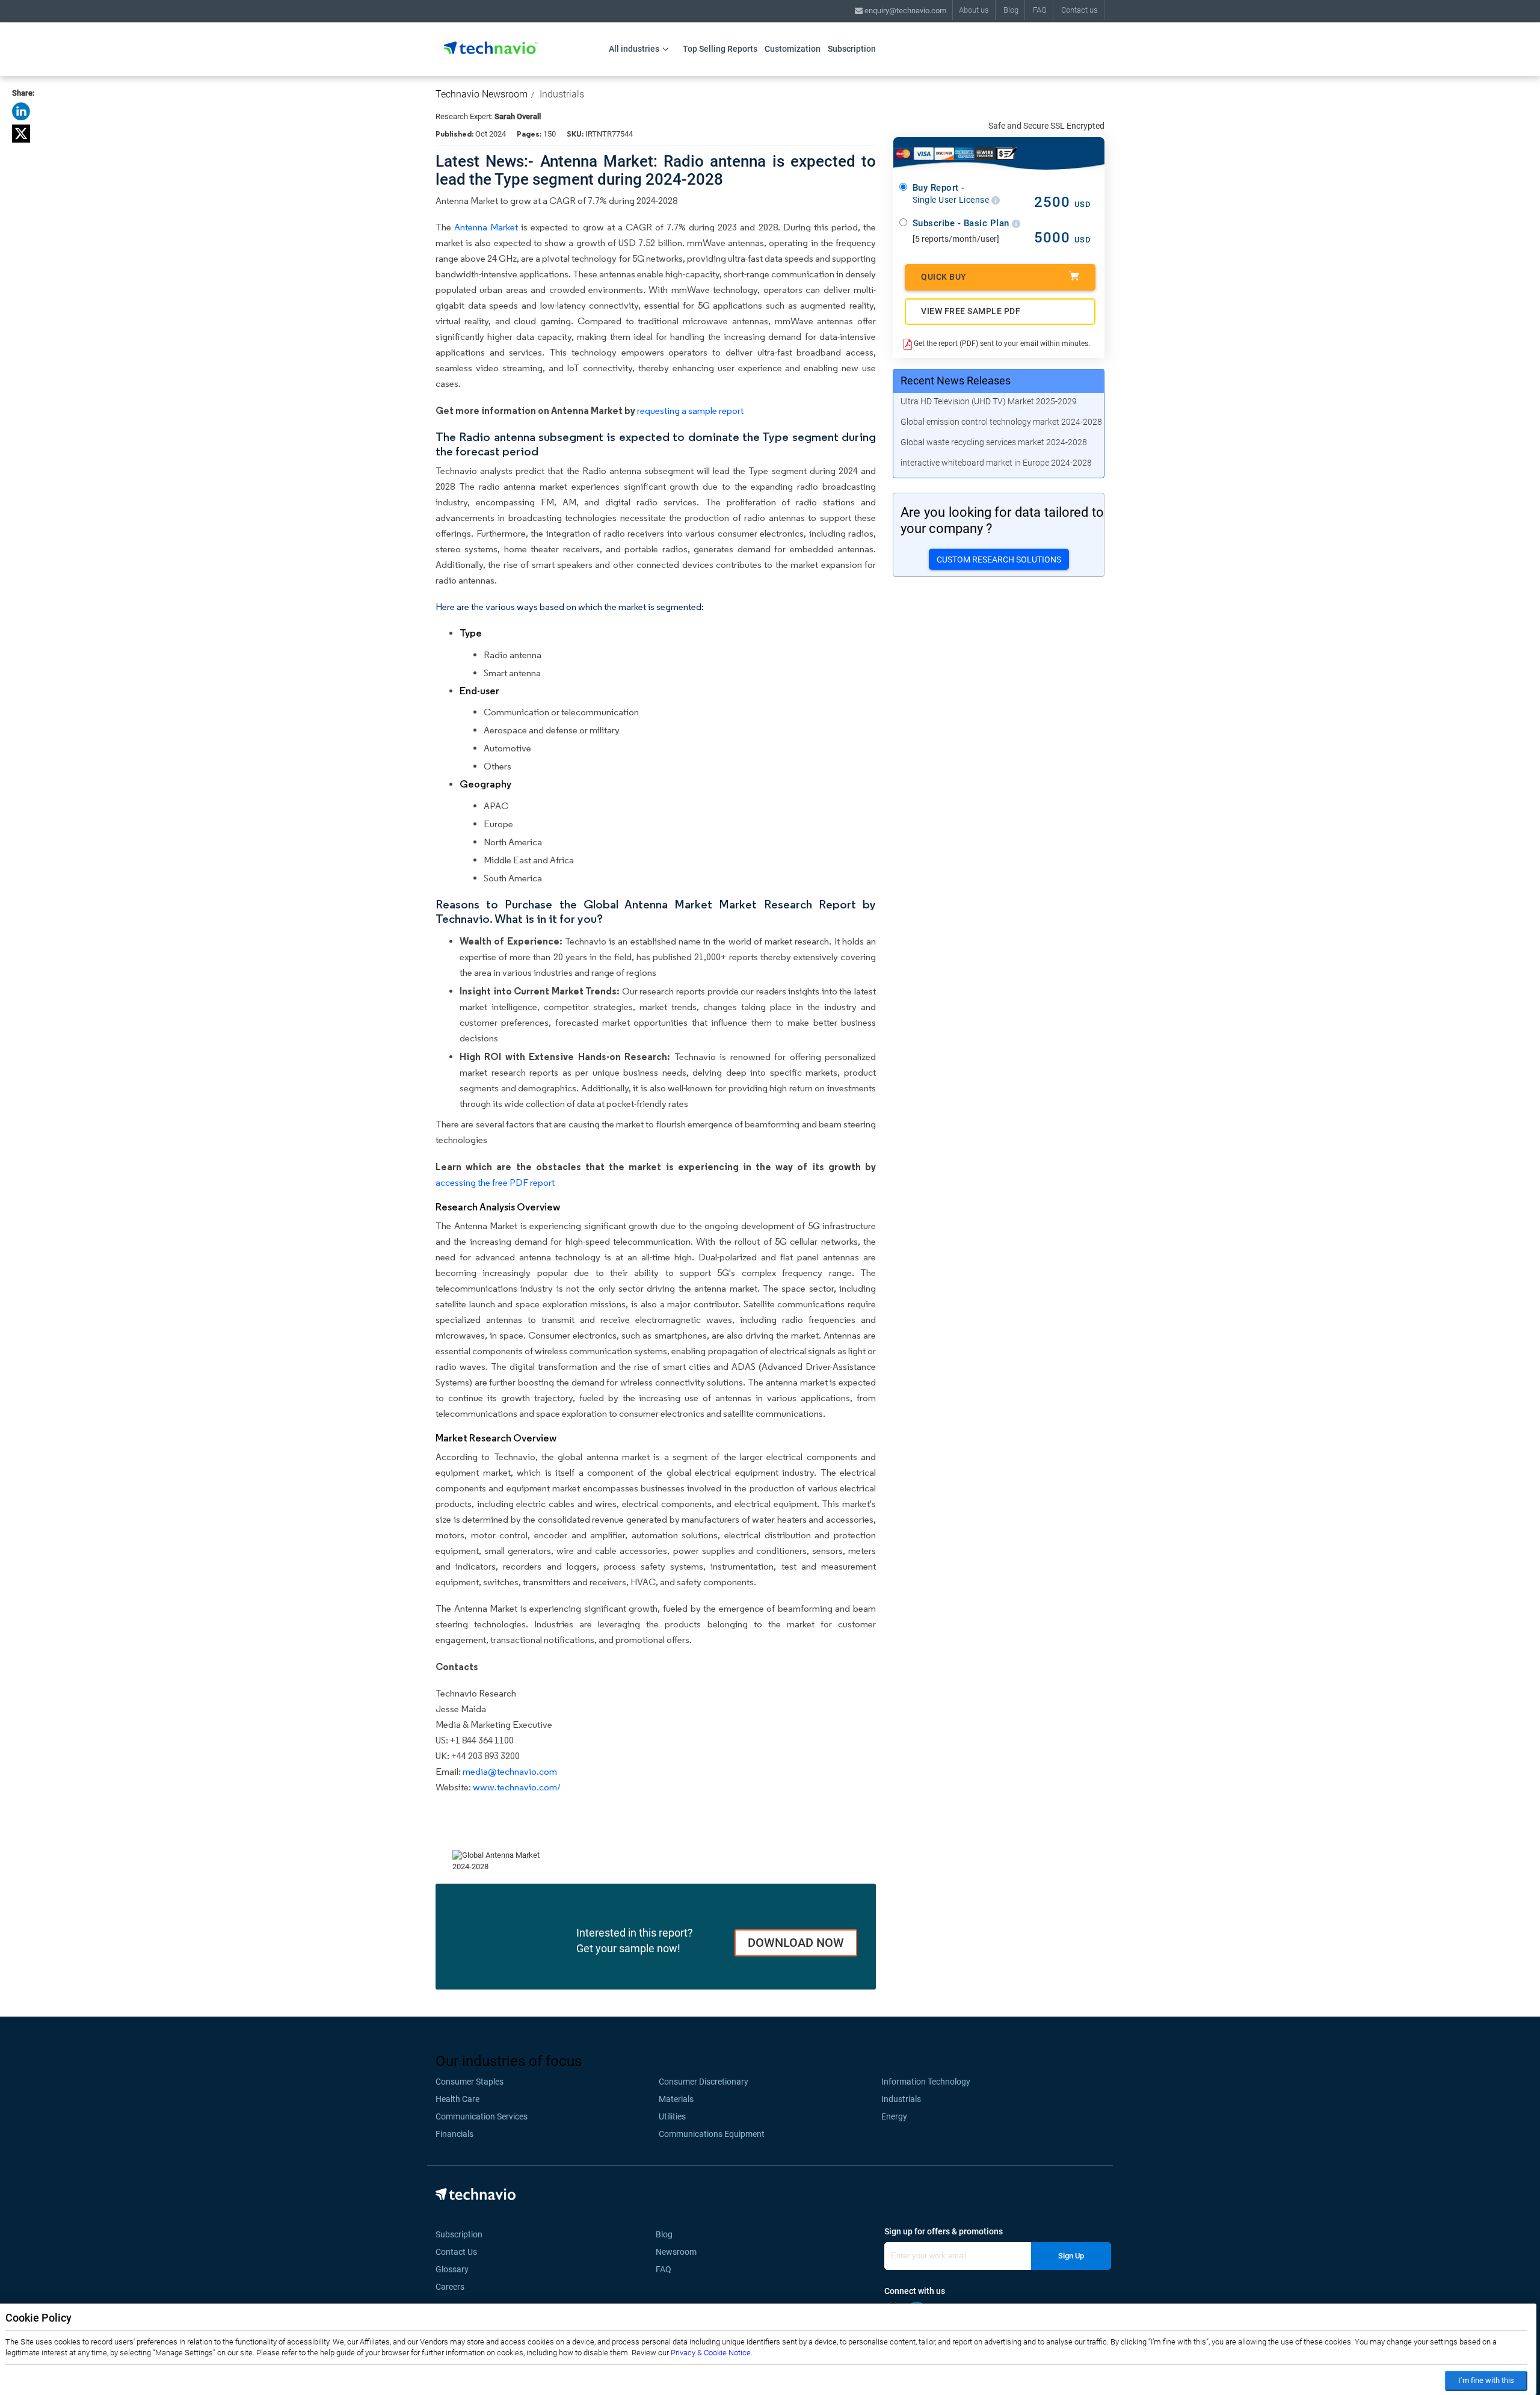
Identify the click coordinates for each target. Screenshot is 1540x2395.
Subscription (852, 49)
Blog (1011, 10)
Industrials (562, 94)
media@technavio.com (510, 1771)
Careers (450, 2287)
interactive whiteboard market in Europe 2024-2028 (996, 463)
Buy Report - (952, 194)
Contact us (1080, 10)
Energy (894, 2116)
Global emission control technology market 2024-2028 (1001, 422)
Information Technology (926, 2082)
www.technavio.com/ (517, 1787)
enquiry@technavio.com (904, 11)
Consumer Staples (470, 2082)
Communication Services (482, 2116)
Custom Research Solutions (999, 559)
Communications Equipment (712, 2134)
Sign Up (1071, 2256)
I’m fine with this (1486, 2380)
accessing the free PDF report (495, 1182)
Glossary (452, 2269)
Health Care (457, 2099)
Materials (676, 2099)
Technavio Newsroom (482, 94)
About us (974, 10)
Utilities (672, 2116)
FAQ (1040, 10)
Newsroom (680, 2252)
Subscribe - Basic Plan (962, 223)
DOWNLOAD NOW (796, 1943)
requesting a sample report (690, 411)
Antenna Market (486, 227)
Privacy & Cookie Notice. (712, 2353)
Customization (793, 49)
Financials (454, 2134)
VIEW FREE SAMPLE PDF (971, 311)
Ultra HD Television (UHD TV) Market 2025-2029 (989, 401)
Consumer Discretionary (704, 2082)
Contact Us (456, 2252)
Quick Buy (944, 277)
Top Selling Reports (720, 49)
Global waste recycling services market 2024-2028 (994, 442)
